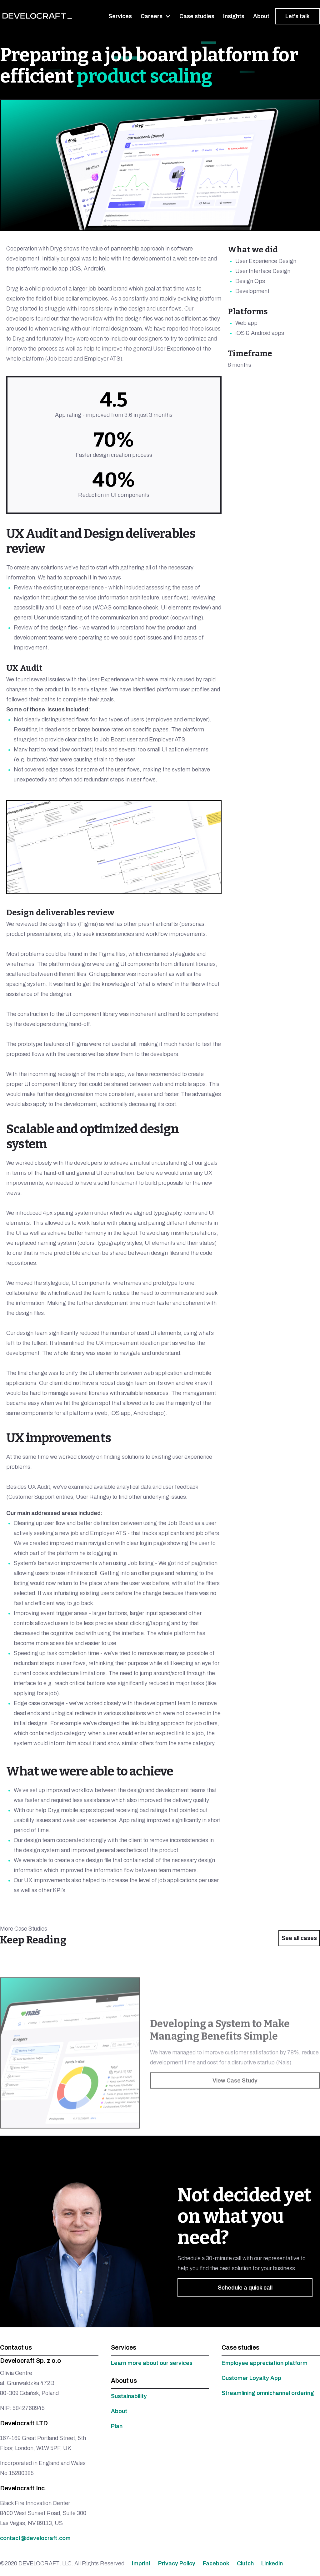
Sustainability (129, 2396)
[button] (156, 16)
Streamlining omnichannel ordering (268, 2393)
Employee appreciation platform (265, 2363)
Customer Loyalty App (251, 2378)
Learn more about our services (152, 2363)
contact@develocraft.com (35, 2538)
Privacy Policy (177, 2563)
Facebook (216, 2563)
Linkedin (272, 2563)
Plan (117, 2426)
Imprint (141, 2563)
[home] (37, 16)
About (119, 2411)
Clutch (245, 2563)
